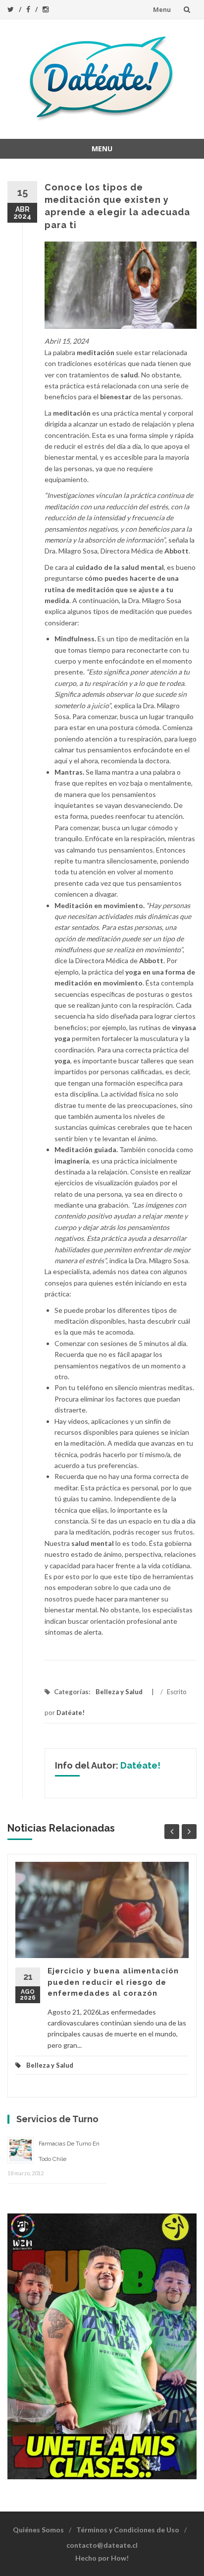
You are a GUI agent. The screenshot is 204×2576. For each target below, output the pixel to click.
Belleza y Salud (119, 1692)
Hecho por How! (102, 2558)
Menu (162, 9)
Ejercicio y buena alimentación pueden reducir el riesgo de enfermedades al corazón (113, 1982)
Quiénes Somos (38, 2530)
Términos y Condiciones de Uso (128, 2530)
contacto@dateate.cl (102, 2545)
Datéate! (71, 1713)
